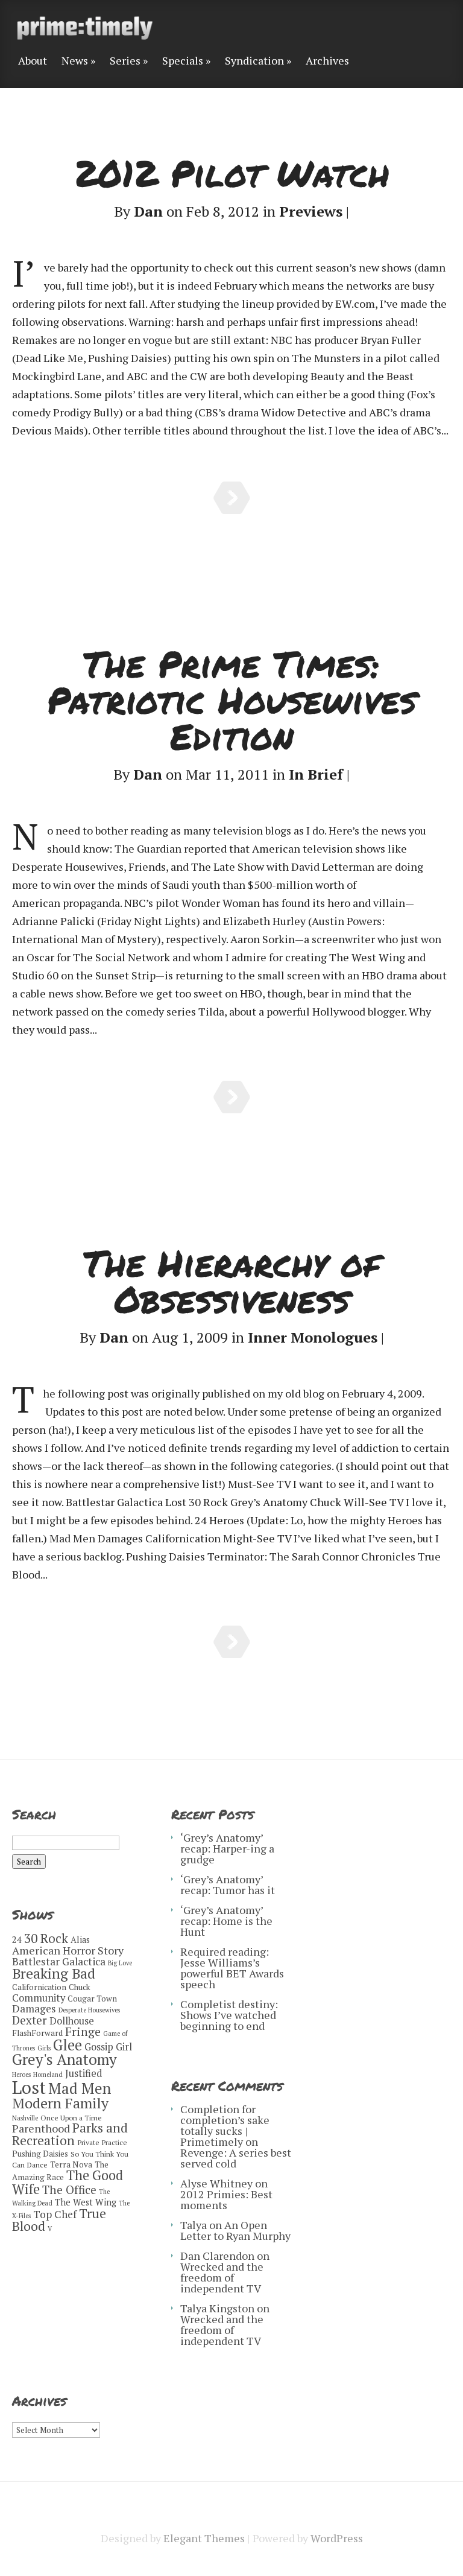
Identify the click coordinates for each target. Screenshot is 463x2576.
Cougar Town (92, 1999)
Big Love (120, 1963)
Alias (80, 1940)
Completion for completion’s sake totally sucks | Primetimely (225, 2125)
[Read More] (232, 498)
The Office (69, 2190)
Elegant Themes (204, 2538)
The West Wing (86, 2202)
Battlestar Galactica (59, 1961)
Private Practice (102, 2142)
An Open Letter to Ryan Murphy (235, 2230)
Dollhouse (72, 2021)
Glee (68, 2045)
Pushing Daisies (40, 2154)
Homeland (48, 2075)
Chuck (80, 1987)
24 (17, 1940)
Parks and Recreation (70, 2134)
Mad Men (80, 2088)
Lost (29, 2087)
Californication (39, 1987)
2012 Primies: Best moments (226, 2199)
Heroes (21, 2075)
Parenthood (41, 2128)
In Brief (316, 774)
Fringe (83, 2031)
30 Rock (46, 1938)
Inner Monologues (313, 1337)
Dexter (30, 2020)
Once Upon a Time (71, 2118)
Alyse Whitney (216, 2183)
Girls (44, 2048)
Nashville (25, 2118)
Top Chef (55, 2214)
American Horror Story (68, 1950)
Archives (327, 61)
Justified (83, 2073)
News (75, 61)
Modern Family (60, 2103)
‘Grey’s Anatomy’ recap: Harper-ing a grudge (227, 1848)
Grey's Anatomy (65, 2059)
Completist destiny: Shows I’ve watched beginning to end (229, 2015)
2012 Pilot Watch (232, 173)
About (33, 61)
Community (39, 1998)
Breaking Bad (54, 1973)
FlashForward (37, 2033)
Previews (311, 211)
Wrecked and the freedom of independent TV (222, 2277)
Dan (148, 211)
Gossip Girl (108, 2047)
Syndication (254, 61)
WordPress (337, 2538)
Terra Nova (71, 2164)
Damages (34, 2008)
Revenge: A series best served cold (236, 2158)
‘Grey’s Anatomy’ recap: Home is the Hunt (226, 1921)
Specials (183, 61)
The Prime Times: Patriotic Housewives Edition (232, 699)
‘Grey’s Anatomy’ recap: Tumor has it (228, 1884)
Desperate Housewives (89, 2010)
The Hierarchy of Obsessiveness (231, 1280)
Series (125, 61)
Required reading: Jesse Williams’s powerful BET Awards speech (232, 1968)
